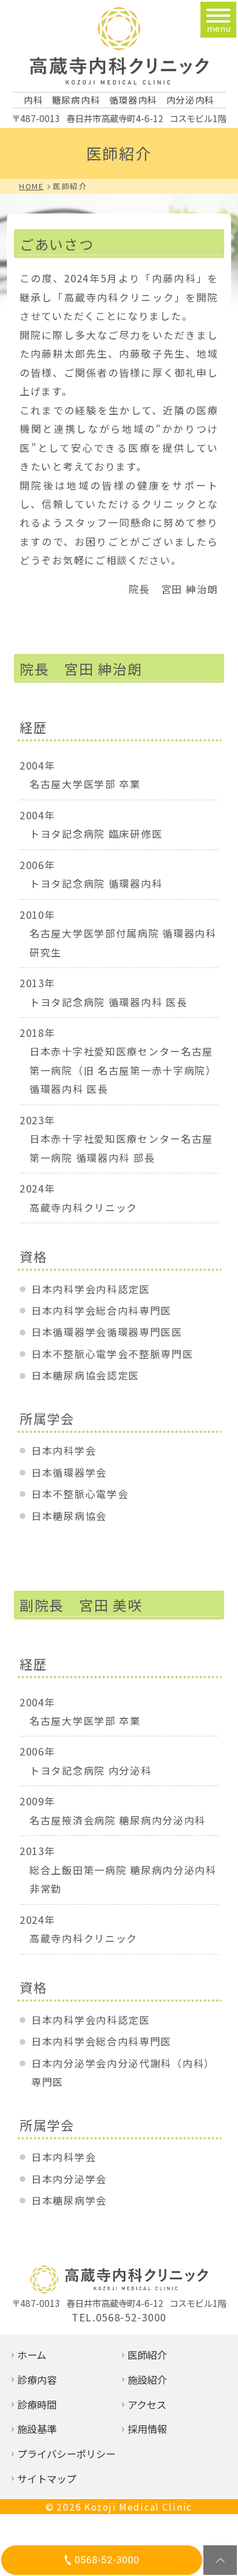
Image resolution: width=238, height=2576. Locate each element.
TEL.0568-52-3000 (119, 2317)
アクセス (147, 2404)
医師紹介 (147, 2355)
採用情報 (147, 2429)
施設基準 (37, 2429)
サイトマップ (47, 2479)
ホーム (32, 2355)
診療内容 (37, 2380)
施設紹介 (147, 2380)
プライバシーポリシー (66, 2454)
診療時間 (37, 2404)
